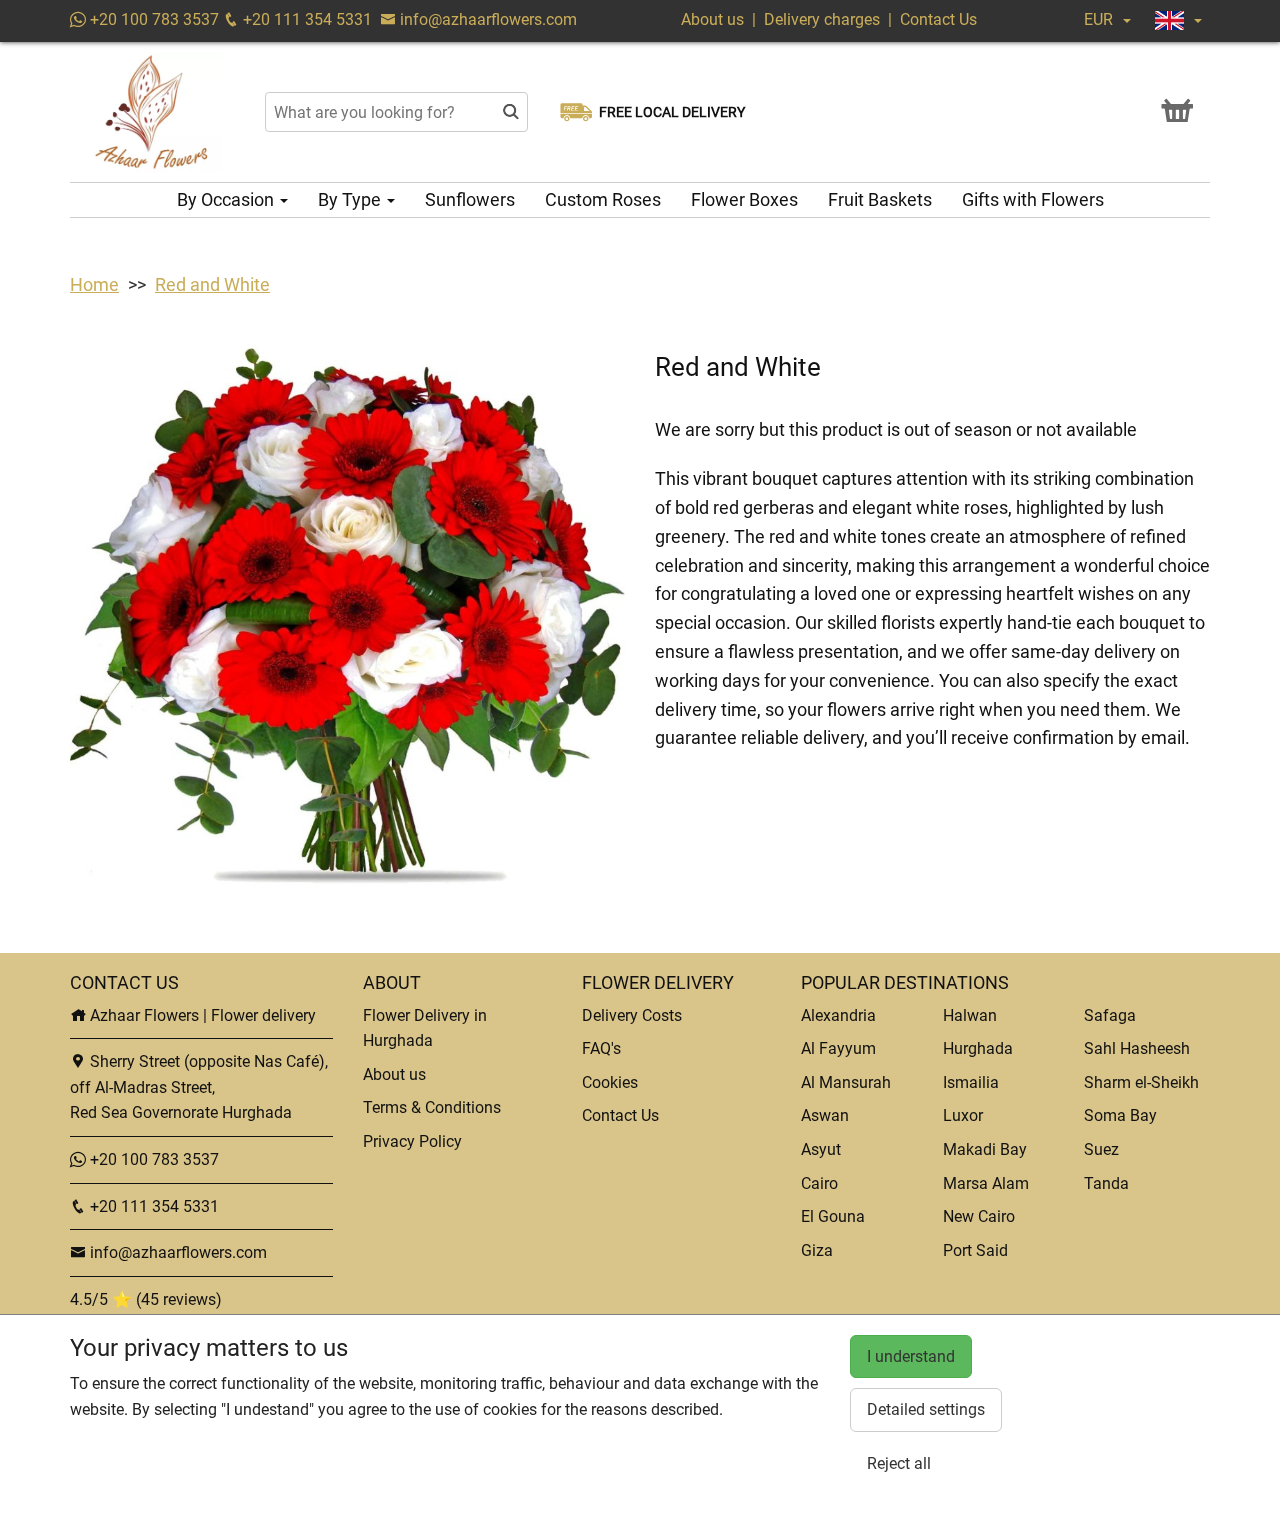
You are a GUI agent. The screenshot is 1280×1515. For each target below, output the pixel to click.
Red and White (212, 284)
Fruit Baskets (880, 199)
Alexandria (838, 1015)
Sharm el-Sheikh (1141, 1082)
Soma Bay (1120, 1115)
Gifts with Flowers (1033, 199)
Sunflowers (470, 199)
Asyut (821, 1149)
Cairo (819, 1183)
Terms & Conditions (432, 1107)
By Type (351, 199)
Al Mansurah (846, 1082)
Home (94, 284)
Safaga (1110, 1015)
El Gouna (833, 1216)
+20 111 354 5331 (305, 19)
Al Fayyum (838, 1048)
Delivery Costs (632, 1015)
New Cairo (979, 1216)
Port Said (975, 1250)
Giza (817, 1250)
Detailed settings (926, 1409)
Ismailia (971, 1082)
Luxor (963, 1115)
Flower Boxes (744, 199)
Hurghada (978, 1048)
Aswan (825, 1115)
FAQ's (601, 1048)
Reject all (899, 1463)
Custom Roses (603, 199)
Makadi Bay (985, 1149)
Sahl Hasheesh (1137, 1048)
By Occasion (227, 199)
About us (712, 19)
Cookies (610, 1082)
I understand (911, 1356)
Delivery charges (822, 19)
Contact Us (938, 19)
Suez (1101, 1149)
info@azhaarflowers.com (488, 19)
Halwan (970, 1015)
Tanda (1106, 1183)
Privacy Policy (412, 1141)
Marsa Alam (986, 1183)
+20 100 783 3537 (152, 19)
